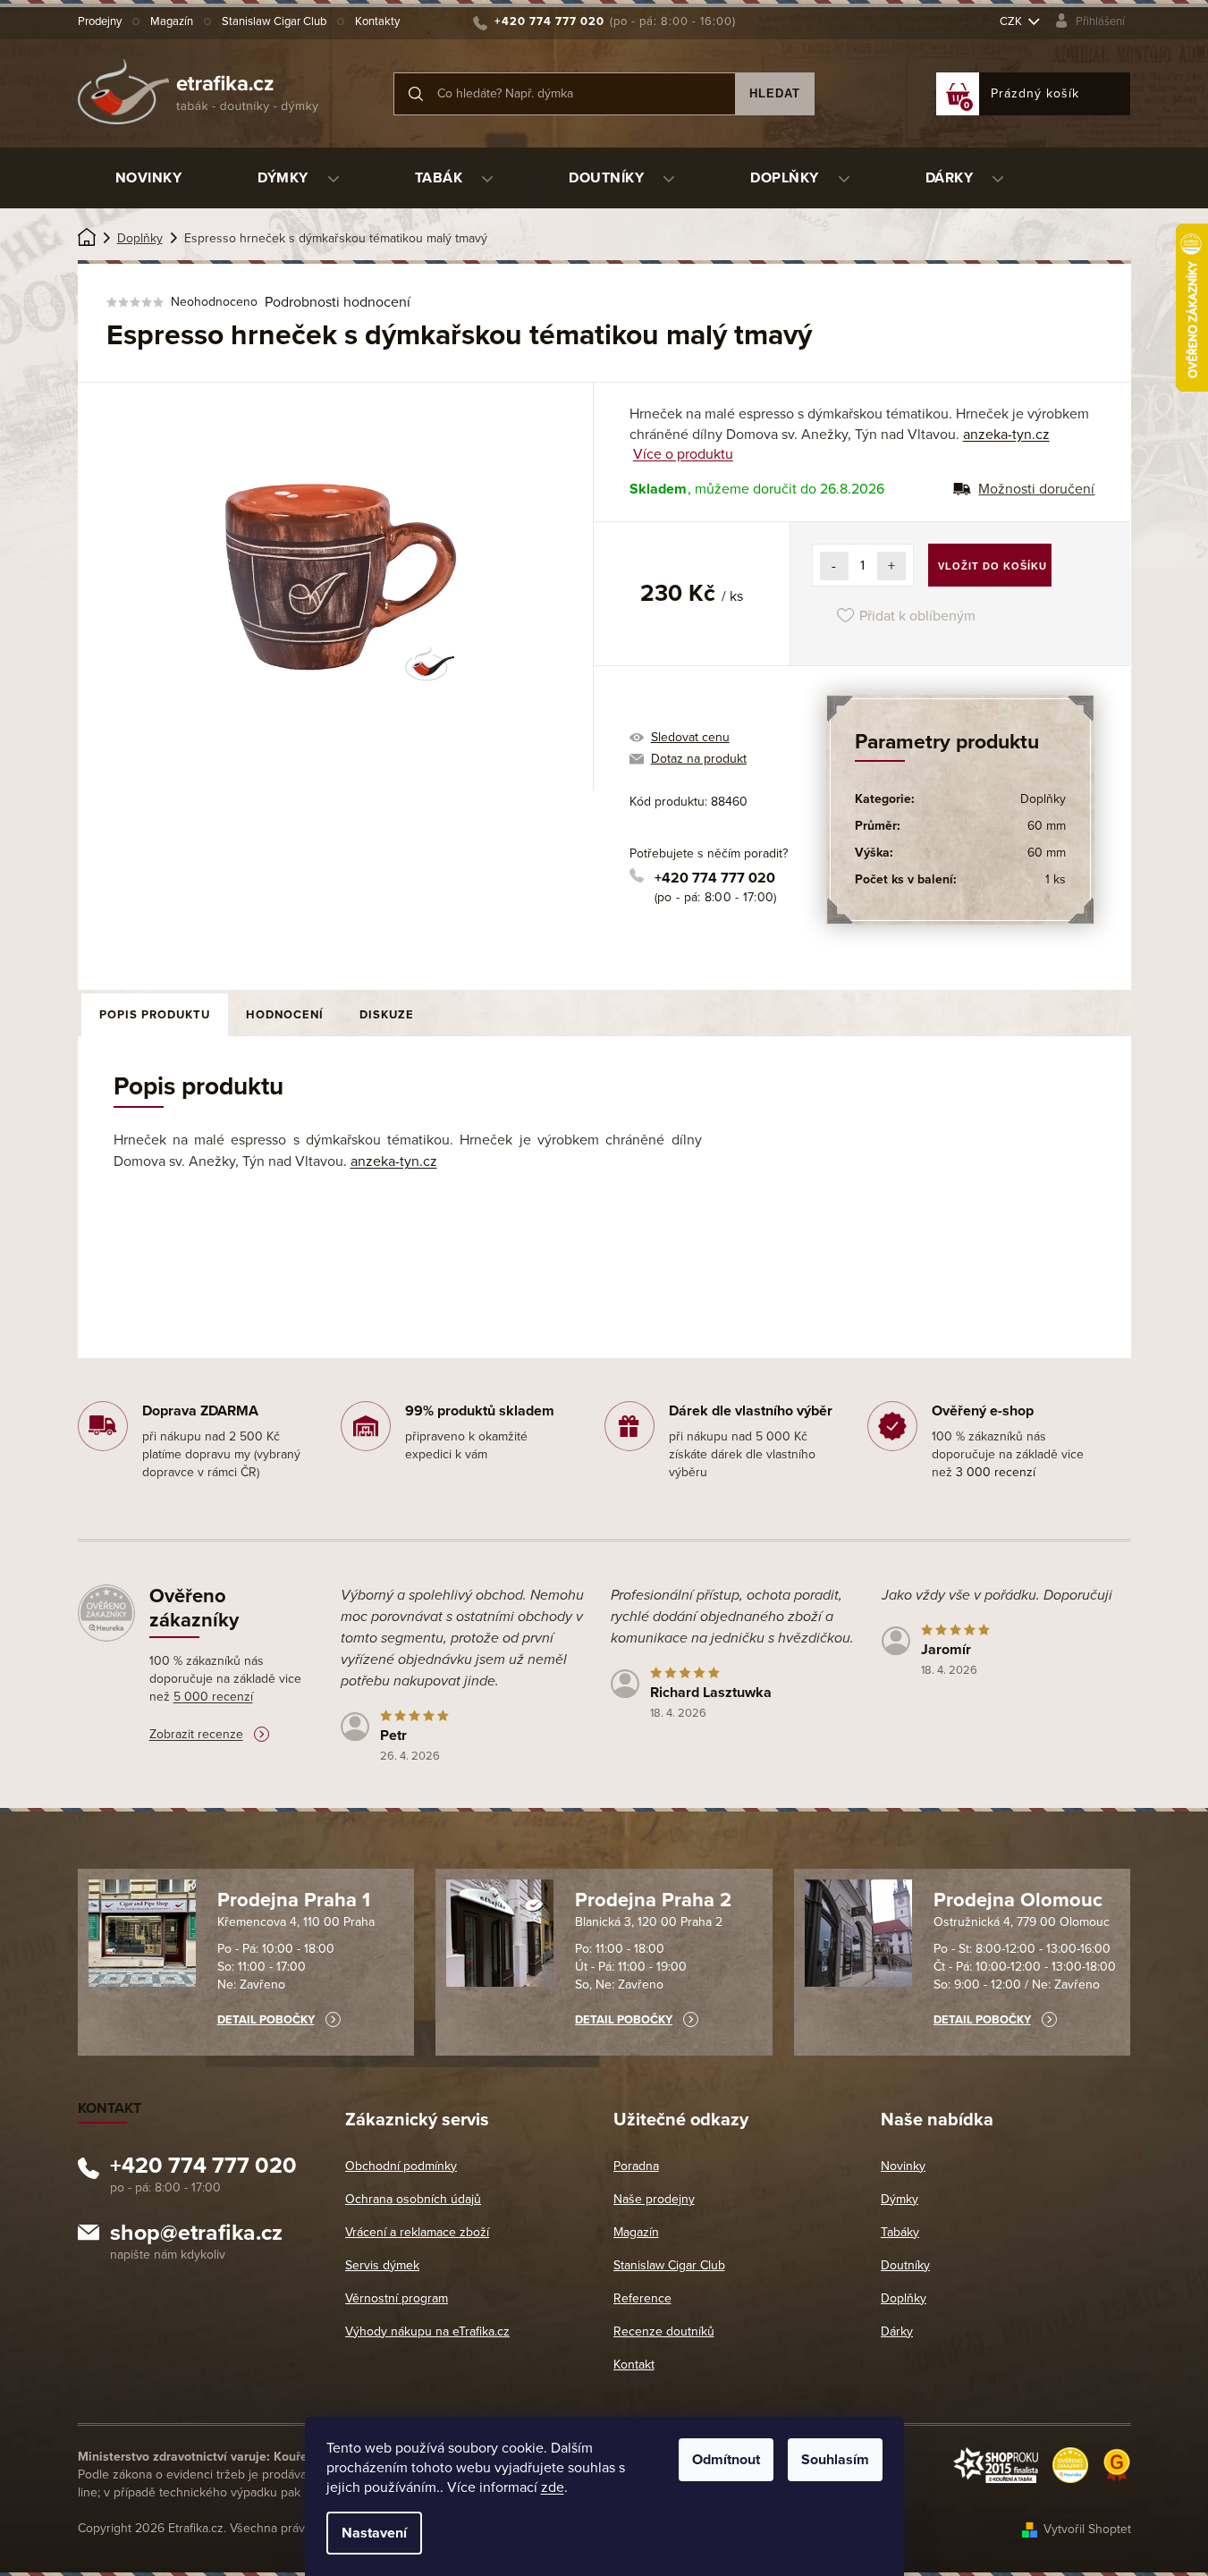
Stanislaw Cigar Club (274, 21)
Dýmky (900, 2199)
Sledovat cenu (690, 737)
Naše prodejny (654, 2199)
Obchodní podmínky (401, 2166)
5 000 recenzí (213, 1697)
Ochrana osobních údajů (413, 2199)
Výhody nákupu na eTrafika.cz (427, 2331)
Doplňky (1043, 799)
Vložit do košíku (993, 566)
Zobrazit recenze (196, 1734)
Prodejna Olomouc (1018, 1900)
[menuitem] (149, 178)
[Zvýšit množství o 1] (891, 566)
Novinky (903, 2166)
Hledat (775, 93)
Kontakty (377, 21)
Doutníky (905, 2265)
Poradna (636, 2166)
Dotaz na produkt (699, 759)
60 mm (1047, 826)
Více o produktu (683, 454)
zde (553, 2487)
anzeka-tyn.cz (1006, 435)
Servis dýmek (382, 2265)
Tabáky (900, 2232)
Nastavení (374, 2533)
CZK (1012, 21)
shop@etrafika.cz (196, 2235)
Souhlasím (835, 2460)
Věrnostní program (397, 2298)
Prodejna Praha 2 (653, 1900)
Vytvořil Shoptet (1087, 2529)
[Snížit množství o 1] (834, 566)
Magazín (172, 21)
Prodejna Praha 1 (294, 1900)
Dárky (897, 2331)
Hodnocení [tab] (285, 1015)
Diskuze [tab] (387, 1015)
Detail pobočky (266, 2020)
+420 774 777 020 (715, 878)
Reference (642, 2298)
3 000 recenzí (996, 1472)
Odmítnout (726, 2460)
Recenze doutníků (664, 2331)
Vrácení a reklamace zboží (417, 2232)
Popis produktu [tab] (155, 1015)
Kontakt (634, 2365)
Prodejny (100, 21)
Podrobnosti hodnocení (338, 302)
